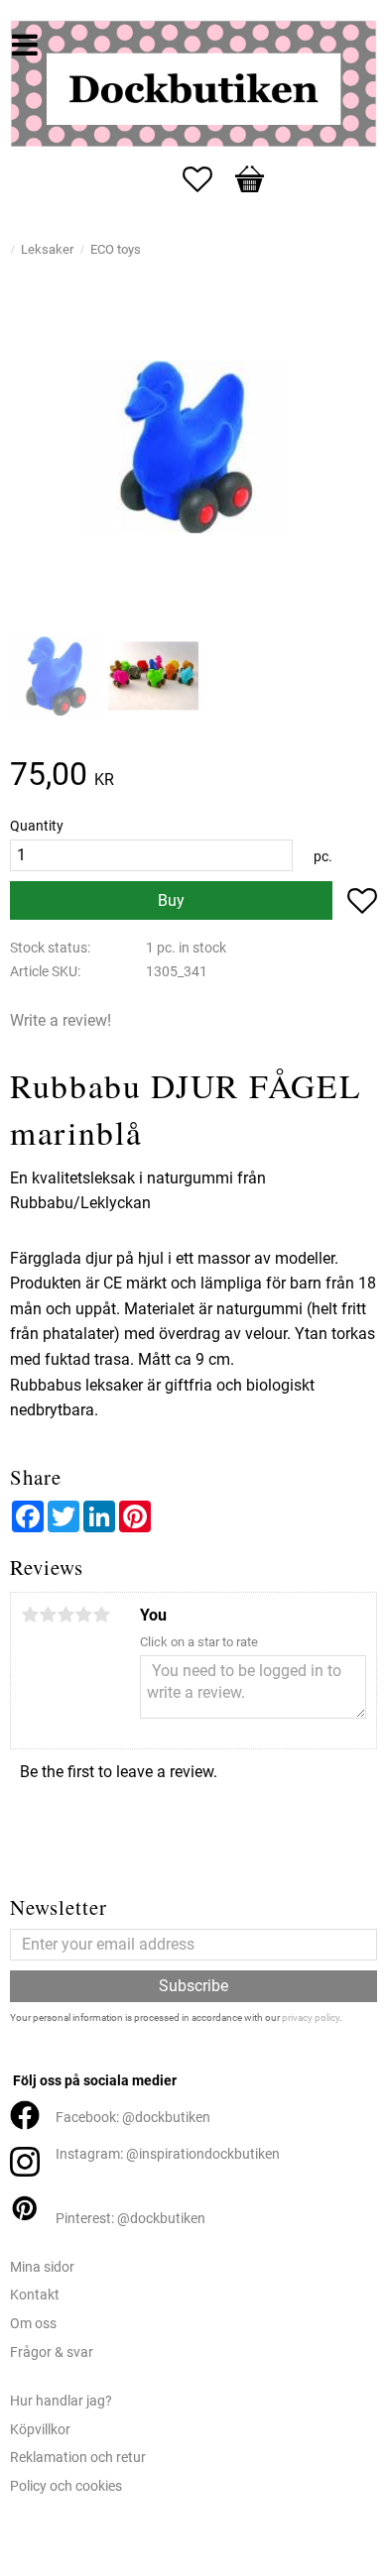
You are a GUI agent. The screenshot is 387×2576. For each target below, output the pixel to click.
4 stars (83, 1615)
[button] (207, 179)
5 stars (101, 1615)
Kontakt (35, 2295)
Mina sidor (42, 2267)
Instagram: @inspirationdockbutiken (168, 2154)
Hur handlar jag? (61, 2401)
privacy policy (311, 2017)
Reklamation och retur (78, 2458)
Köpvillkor (40, 2430)
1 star (30, 1615)
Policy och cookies (66, 2486)
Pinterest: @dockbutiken (130, 2219)
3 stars (65, 1615)
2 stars (48, 1615)
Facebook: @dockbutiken (133, 2118)
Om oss (33, 2324)
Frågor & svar (52, 2352)
